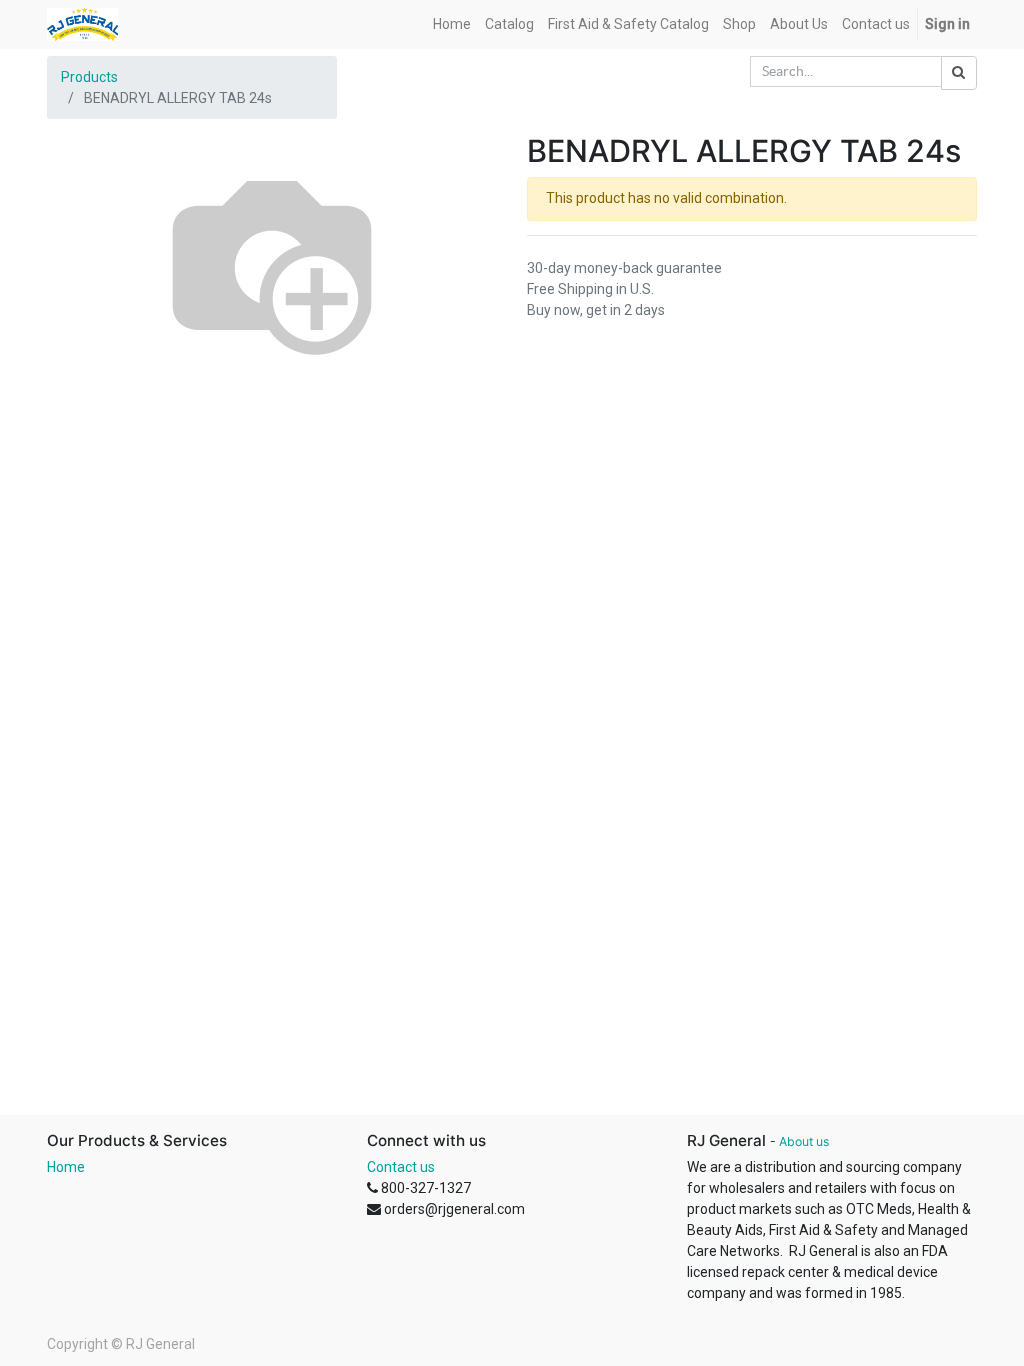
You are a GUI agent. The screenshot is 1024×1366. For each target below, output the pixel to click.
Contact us (401, 1167)
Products (89, 77)
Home (66, 1167)
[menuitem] (452, 24)
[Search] (959, 73)
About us (804, 1141)
